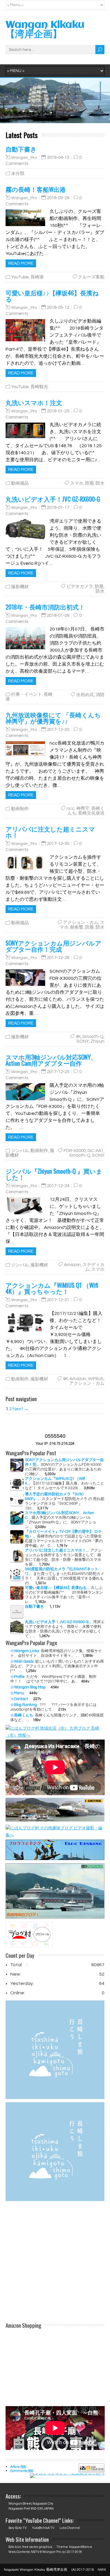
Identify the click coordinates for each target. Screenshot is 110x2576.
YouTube (20, 277)
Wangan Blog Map (30, 1687)
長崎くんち (24, 1715)
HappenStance (81, 2547)
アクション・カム (81, 923)
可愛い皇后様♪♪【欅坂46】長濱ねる (52, 296)
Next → (21, 1409)
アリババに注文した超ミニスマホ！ (50, 832)
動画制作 (20, 809)
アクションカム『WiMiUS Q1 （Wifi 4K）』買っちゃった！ (52, 1288)
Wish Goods (24, 1661)
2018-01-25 (58, 411)
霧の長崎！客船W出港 (36, 189)
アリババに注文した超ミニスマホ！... (57, 1550)
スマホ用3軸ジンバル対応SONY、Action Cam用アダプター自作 (51, 1060)
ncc (71, 809)
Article (18, 2467)
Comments (22, 2471)
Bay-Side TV (18, 2528)
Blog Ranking (26, 1705)
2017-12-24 (58, 1186)
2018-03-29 (58, 198)
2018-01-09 (58, 615)
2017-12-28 (58, 958)
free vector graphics (37, 2547)
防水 (100, 483)
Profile (19, 1677)
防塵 (89, 483)
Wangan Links (27, 1651)
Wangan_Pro (24, 157)
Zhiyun (97, 1041)
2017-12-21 (58, 1300)
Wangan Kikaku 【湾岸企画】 (45, 30)
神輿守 (83, 809)
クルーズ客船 (91, 277)
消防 (100, 695)
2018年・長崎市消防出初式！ (45, 607)
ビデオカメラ (80, 587)
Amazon (72, 1265)
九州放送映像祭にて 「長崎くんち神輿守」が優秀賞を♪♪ (53, 718)
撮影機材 (20, 587)
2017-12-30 (58, 730)
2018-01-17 (58, 508)
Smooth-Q (93, 1037)
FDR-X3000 (75, 1151)
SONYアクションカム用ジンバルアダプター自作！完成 (54, 946)
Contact (21, 1699)
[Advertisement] (55, 2265)
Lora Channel (70, 2528)
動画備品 (20, 483)
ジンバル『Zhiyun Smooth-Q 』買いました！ (54, 1174)
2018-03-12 (58, 308)
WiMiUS (96, 1379)
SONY (83, 1041)
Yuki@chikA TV (43, 2528)
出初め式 (85, 695)
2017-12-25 (58, 1072)
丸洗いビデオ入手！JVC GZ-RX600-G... (58, 1622)
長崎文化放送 (91, 813)
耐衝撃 (77, 927)
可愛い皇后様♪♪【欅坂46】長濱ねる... (57, 1588)
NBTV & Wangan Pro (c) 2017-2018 (56, 2552)
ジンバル (20, 1151)
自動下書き (21, 149)
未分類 (18, 174)
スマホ (77, 483)
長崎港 (37, 277)
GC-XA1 (95, 1151)
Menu (19, 1693)
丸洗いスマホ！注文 (34, 402)
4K (78, 1037)
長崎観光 (39, 387)
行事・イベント (27, 694)
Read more (21, 263)
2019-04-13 (58, 157)
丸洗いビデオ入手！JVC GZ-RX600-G (53, 499)
